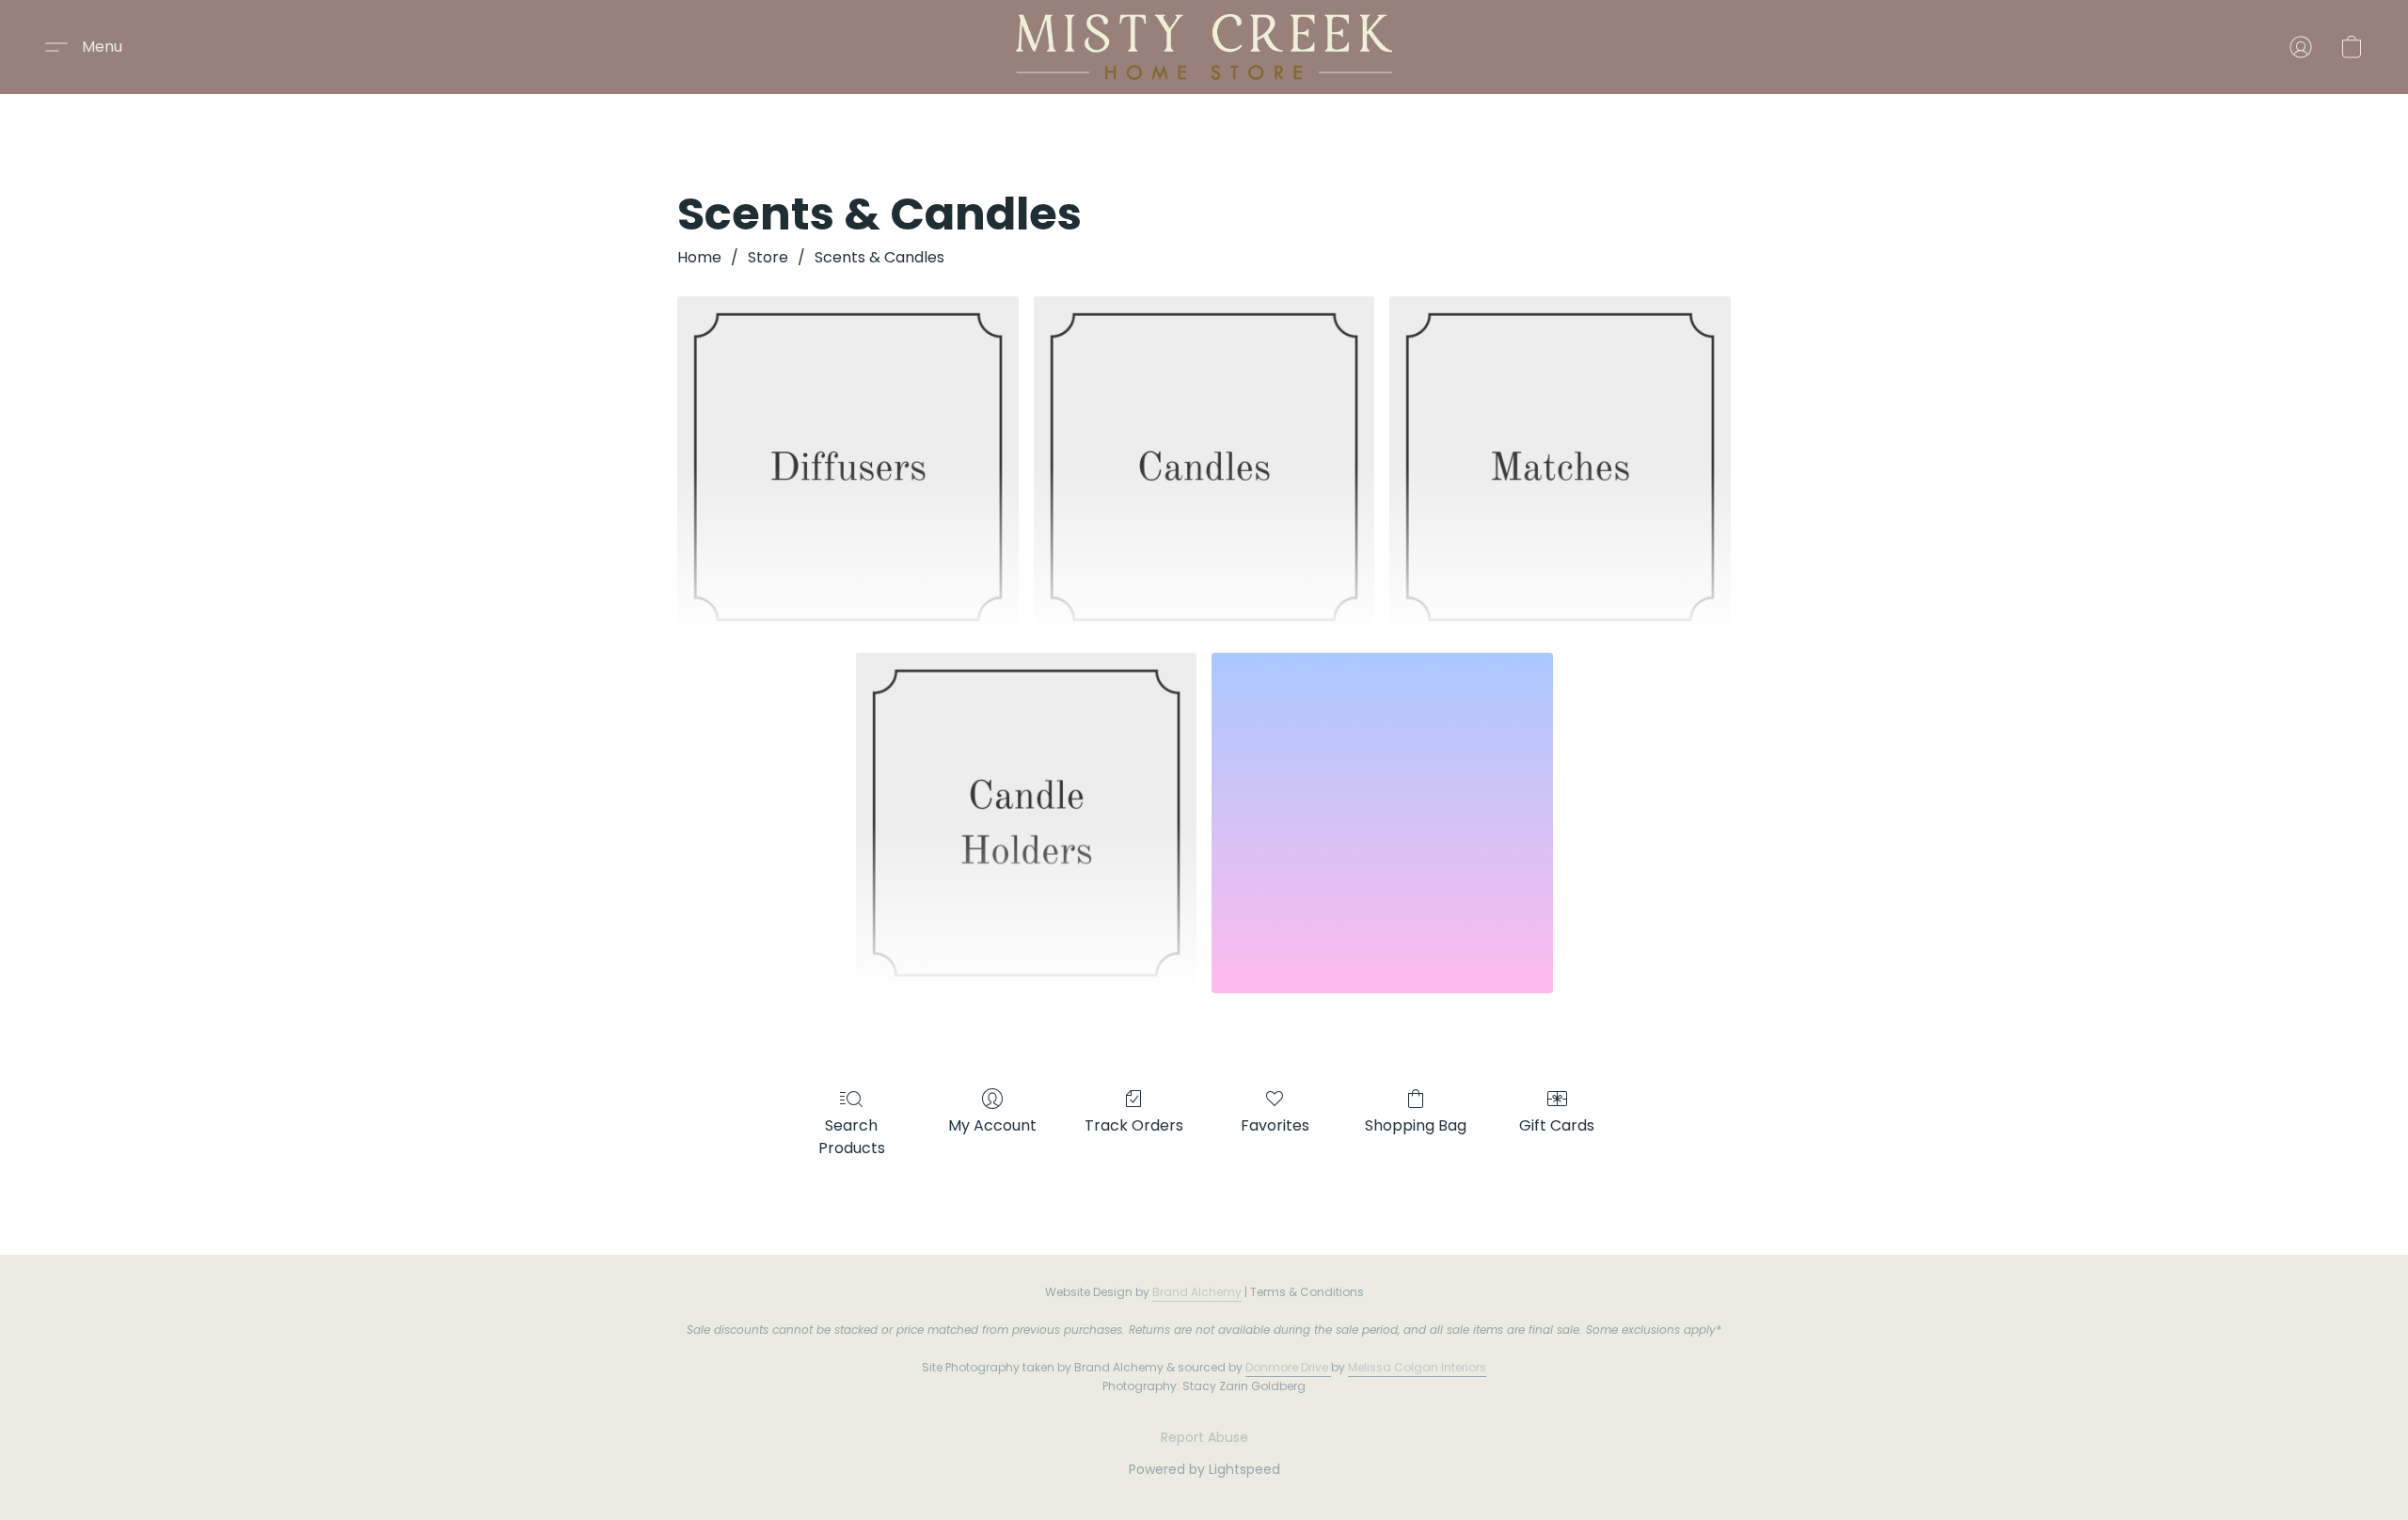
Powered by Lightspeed (1204, 1469)
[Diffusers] (848, 467)
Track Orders (1134, 1125)
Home (699, 257)
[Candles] (1204, 467)
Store (768, 257)
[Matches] (1560, 467)
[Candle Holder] (1027, 823)
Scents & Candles (879, 257)
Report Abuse (1204, 1437)
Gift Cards (1557, 1125)
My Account (992, 1125)
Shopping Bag (1416, 1125)
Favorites (1275, 1125)
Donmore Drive (1287, 1367)
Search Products (852, 1137)
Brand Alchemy (1197, 1292)
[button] (1204, 47)
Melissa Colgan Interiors (1417, 1367)
